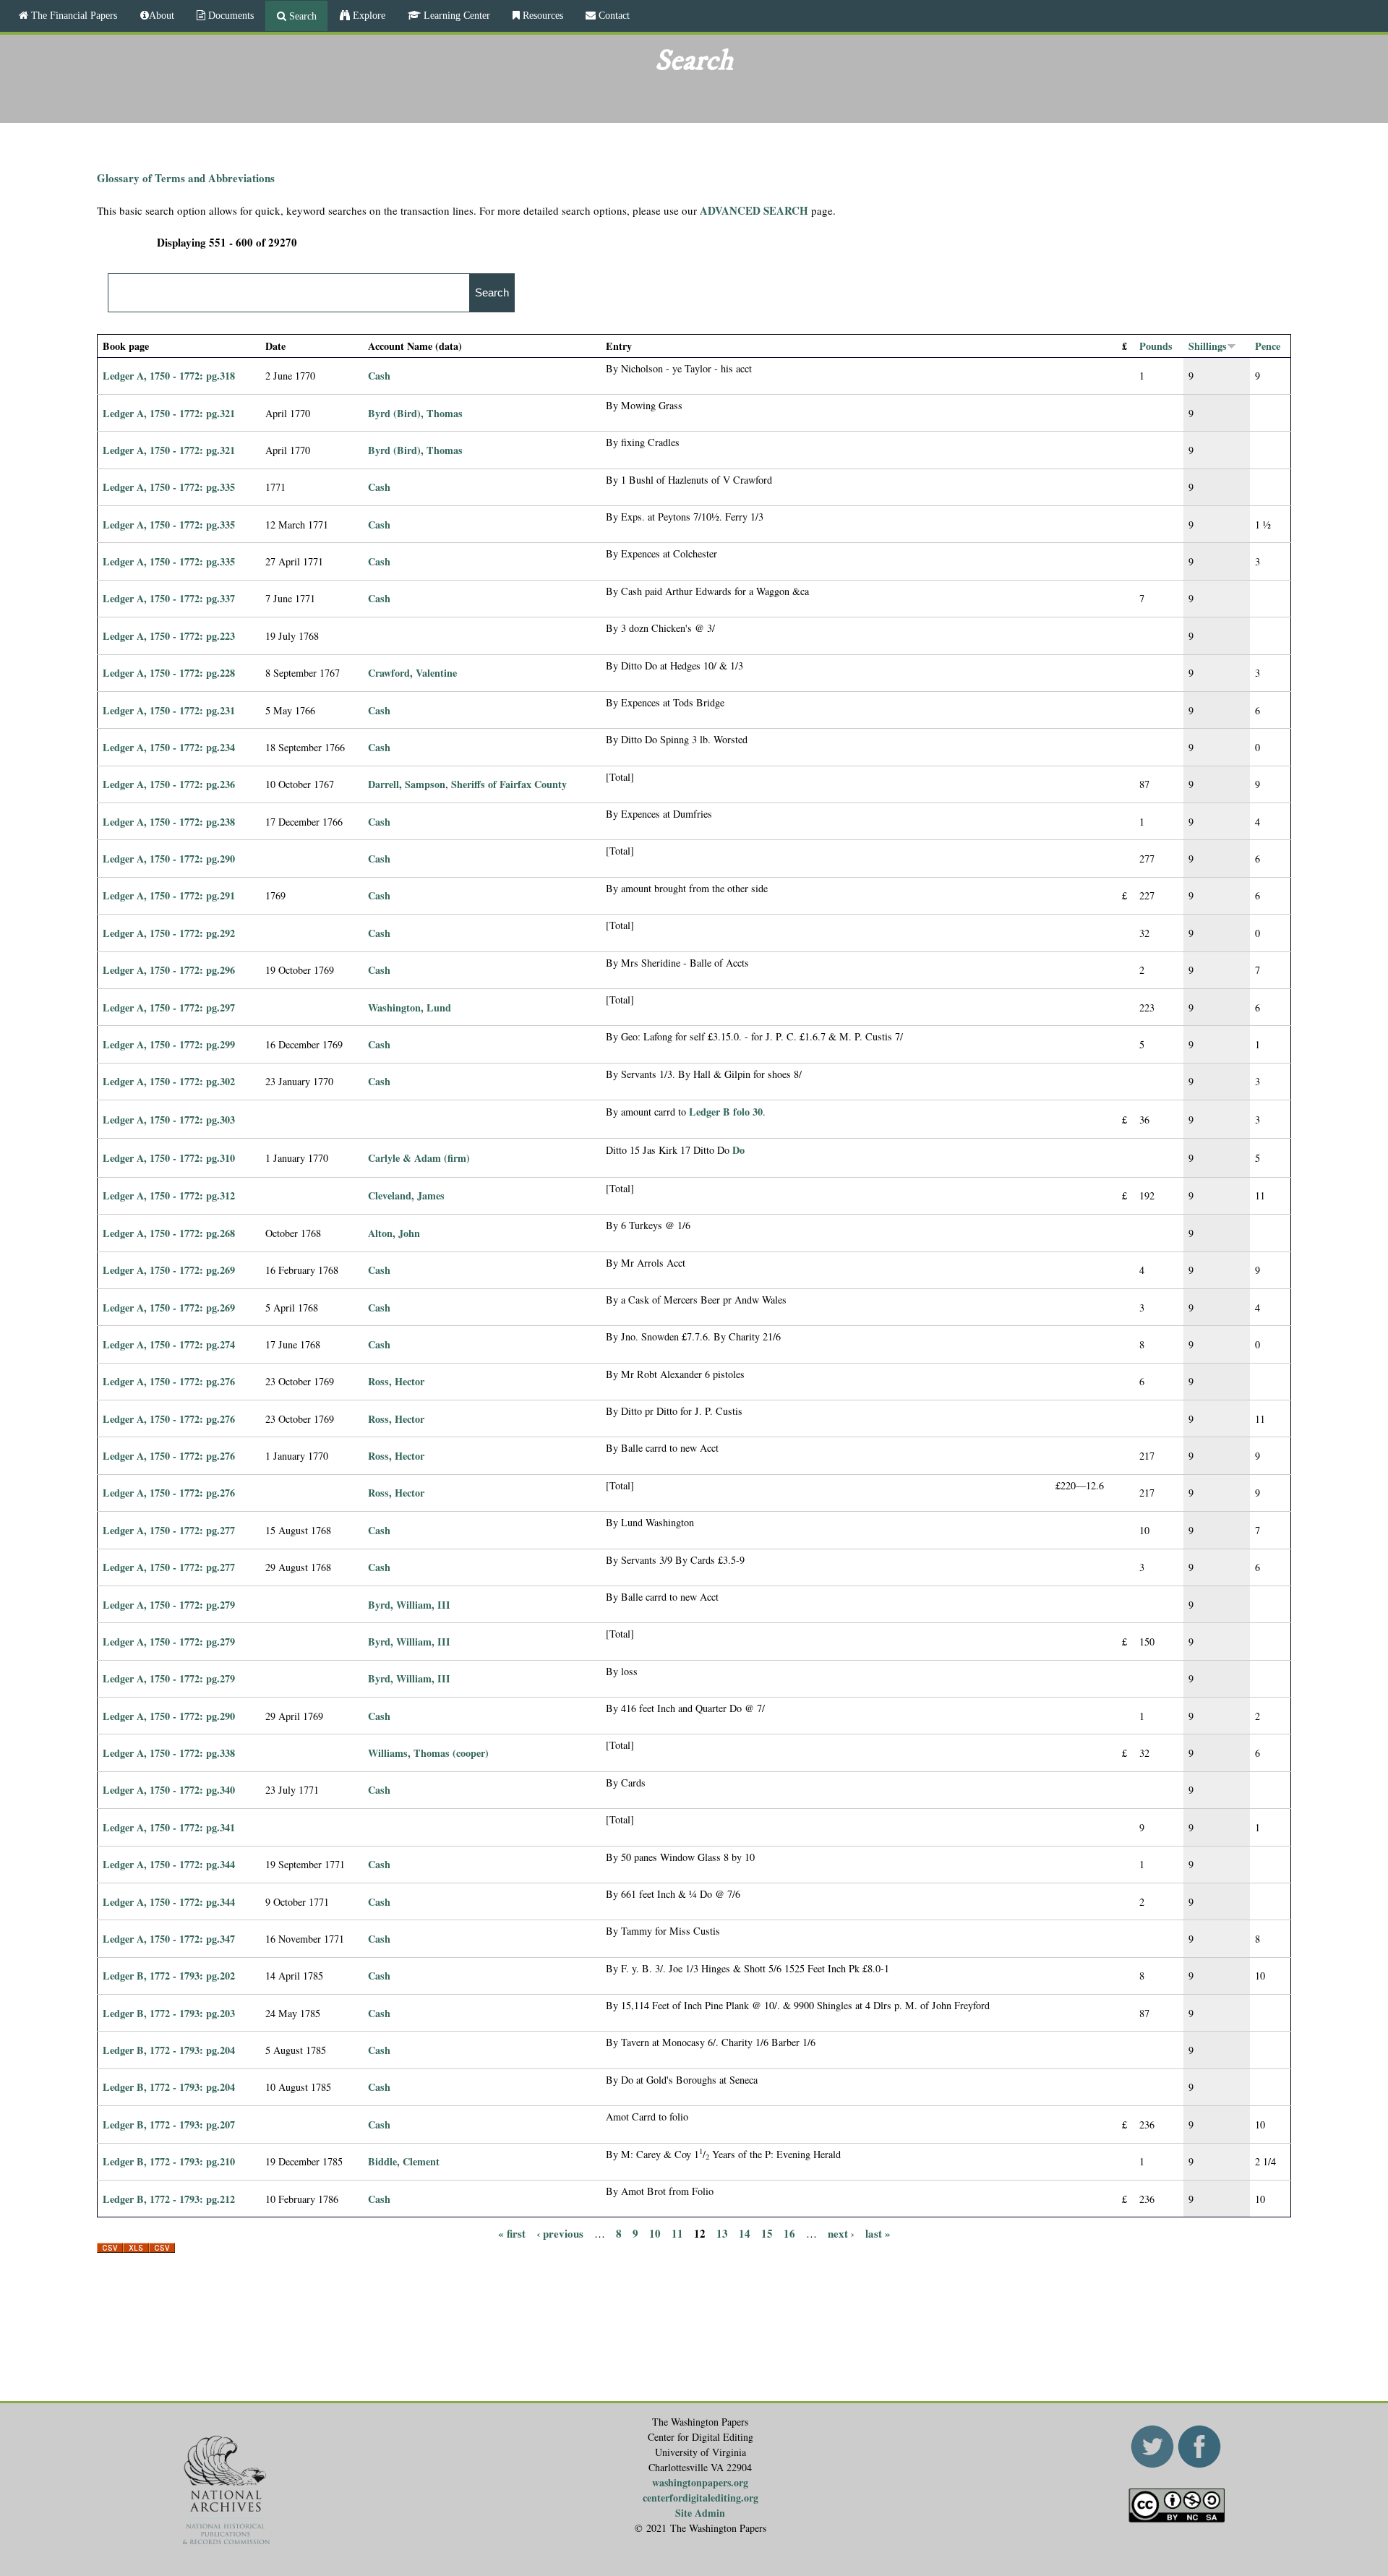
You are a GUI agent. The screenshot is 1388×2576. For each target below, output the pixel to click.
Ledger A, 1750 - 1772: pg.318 (169, 376)
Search (301, 16)
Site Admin (700, 2513)
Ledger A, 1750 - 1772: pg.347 (169, 1939)
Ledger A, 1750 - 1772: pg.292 (169, 933)
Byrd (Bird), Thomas (415, 413)
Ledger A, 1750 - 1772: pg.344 (169, 1864)
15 (767, 2233)
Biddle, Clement (404, 2161)
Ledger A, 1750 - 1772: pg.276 (169, 1381)
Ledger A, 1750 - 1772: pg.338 (169, 1753)
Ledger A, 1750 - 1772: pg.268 (169, 1233)
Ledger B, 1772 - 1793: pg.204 (169, 2050)
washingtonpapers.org (700, 2482)
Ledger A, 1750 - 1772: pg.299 (169, 1044)
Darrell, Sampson (407, 784)
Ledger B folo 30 (726, 1112)
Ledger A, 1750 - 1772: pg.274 (169, 1344)
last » (878, 2233)
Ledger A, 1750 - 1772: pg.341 (169, 1827)
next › (841, 2233)
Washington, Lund (410, 1007)
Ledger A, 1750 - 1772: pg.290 (169, 859)
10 (655, 2233)
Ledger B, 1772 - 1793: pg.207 (169, 2124)
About (162, 15)
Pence (1268, 346)
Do (738, 1150)
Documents (230, 15)
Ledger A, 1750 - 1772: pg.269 (169, 1270)
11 (677, 2233)
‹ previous (560, 2233)
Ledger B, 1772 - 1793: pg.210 (169, 2161)
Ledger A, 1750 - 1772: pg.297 (169, 1007)
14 (745, 2233)
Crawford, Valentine (412, 673)
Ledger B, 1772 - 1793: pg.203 (169, 2013)
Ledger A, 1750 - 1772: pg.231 (169, 710)
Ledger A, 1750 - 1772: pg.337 (169, 598)
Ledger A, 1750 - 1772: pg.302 (169, 1081)
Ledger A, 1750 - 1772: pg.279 (169, 1605)
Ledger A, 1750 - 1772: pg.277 (169, 1530)
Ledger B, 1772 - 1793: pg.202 (169, 1976)
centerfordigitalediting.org (701, 2498)
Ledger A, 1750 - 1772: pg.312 (169, 1195)
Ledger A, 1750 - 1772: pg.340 (169, 1790)
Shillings (1208, 346)
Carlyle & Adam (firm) (419, 1158)
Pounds (1156, 346)
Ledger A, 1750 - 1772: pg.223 (169, 636)
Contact (613, 15)
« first (512, 2233)
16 (789, 2233)
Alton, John (394, 1233)
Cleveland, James (406, 1195)
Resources (541, 15)
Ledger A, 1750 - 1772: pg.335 (169, 487)
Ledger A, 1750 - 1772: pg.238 (169, 822)
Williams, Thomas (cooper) (428, 1753)
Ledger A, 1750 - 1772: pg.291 (169, 895)
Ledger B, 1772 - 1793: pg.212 (169, 2199)
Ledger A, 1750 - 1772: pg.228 (169, 673)
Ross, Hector (396, 1381)
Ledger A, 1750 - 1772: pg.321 (169, 413)
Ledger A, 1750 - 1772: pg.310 (169, 1158)
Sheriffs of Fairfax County (509, 784)
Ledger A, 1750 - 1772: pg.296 (169, 970)
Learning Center (455, 15)
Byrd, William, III (409, 1605)
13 (722, 2233)
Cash (379, 376)
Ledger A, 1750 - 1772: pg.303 (169, 1120)
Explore (368, 15)
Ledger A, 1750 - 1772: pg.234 (169, 747)
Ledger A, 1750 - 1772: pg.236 (169, 784)
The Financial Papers (73, 15)
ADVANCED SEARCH (754, 210)
